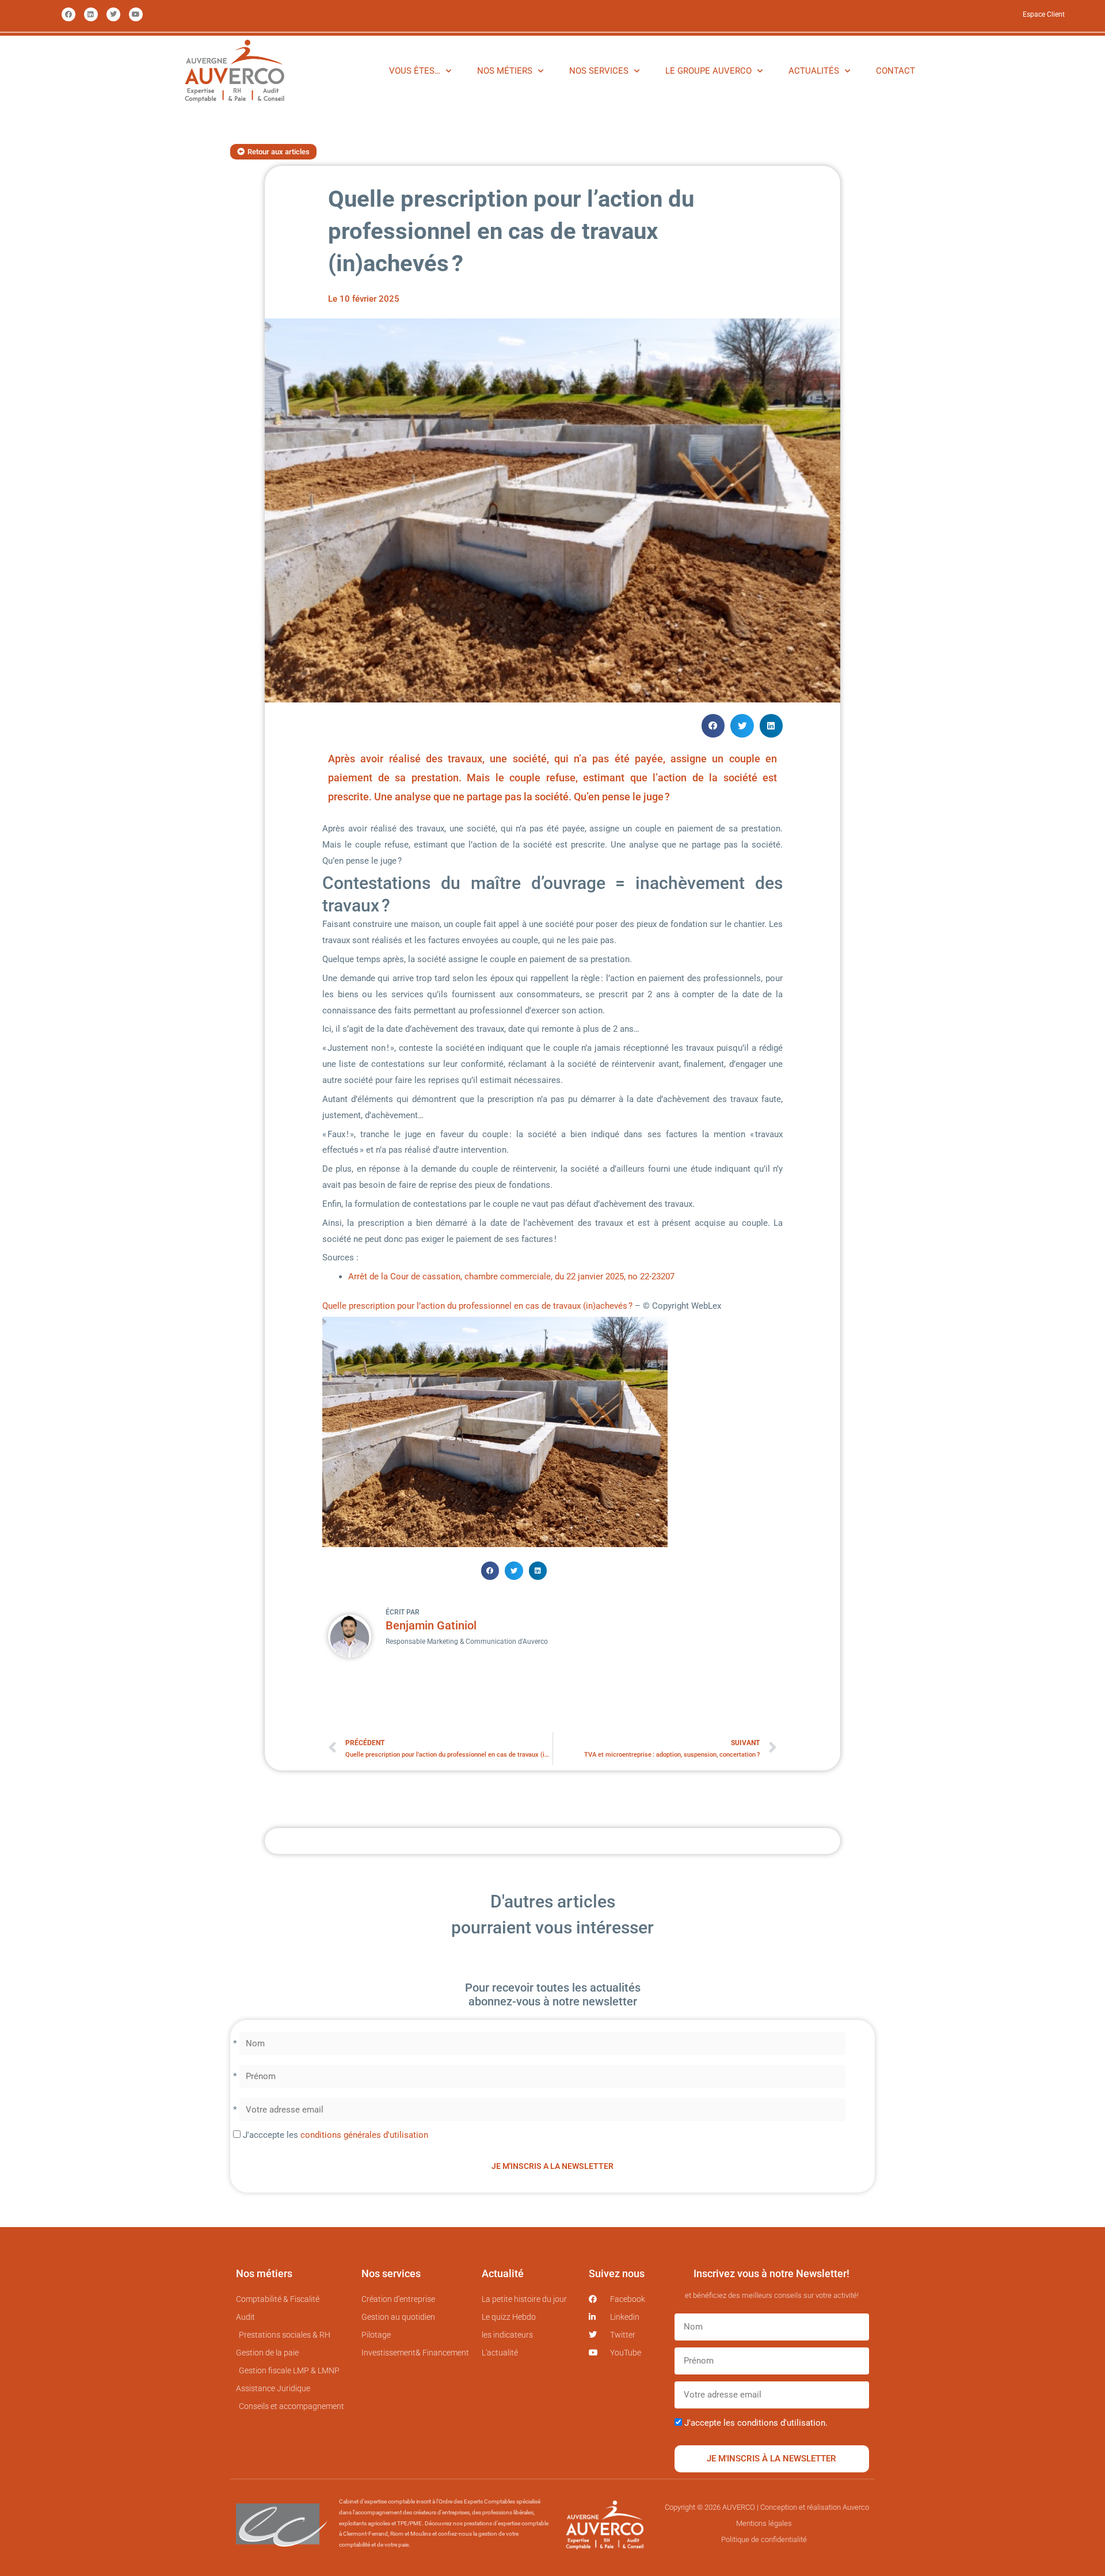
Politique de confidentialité (764, 2539)
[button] (713, 726)
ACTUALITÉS (814, 71)
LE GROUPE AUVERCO (708, 71)
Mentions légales (764, 2523)
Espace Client (1044, 14)
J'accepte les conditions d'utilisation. (756, 2423)
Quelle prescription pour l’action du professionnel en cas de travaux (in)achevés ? (479, 1306)
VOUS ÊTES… (415, 71)
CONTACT (896, 71)
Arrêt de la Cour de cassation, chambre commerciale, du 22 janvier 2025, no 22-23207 (511, 1276)
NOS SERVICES (599, 71)
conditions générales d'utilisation (364, 2135)
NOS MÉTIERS (505, 71)
